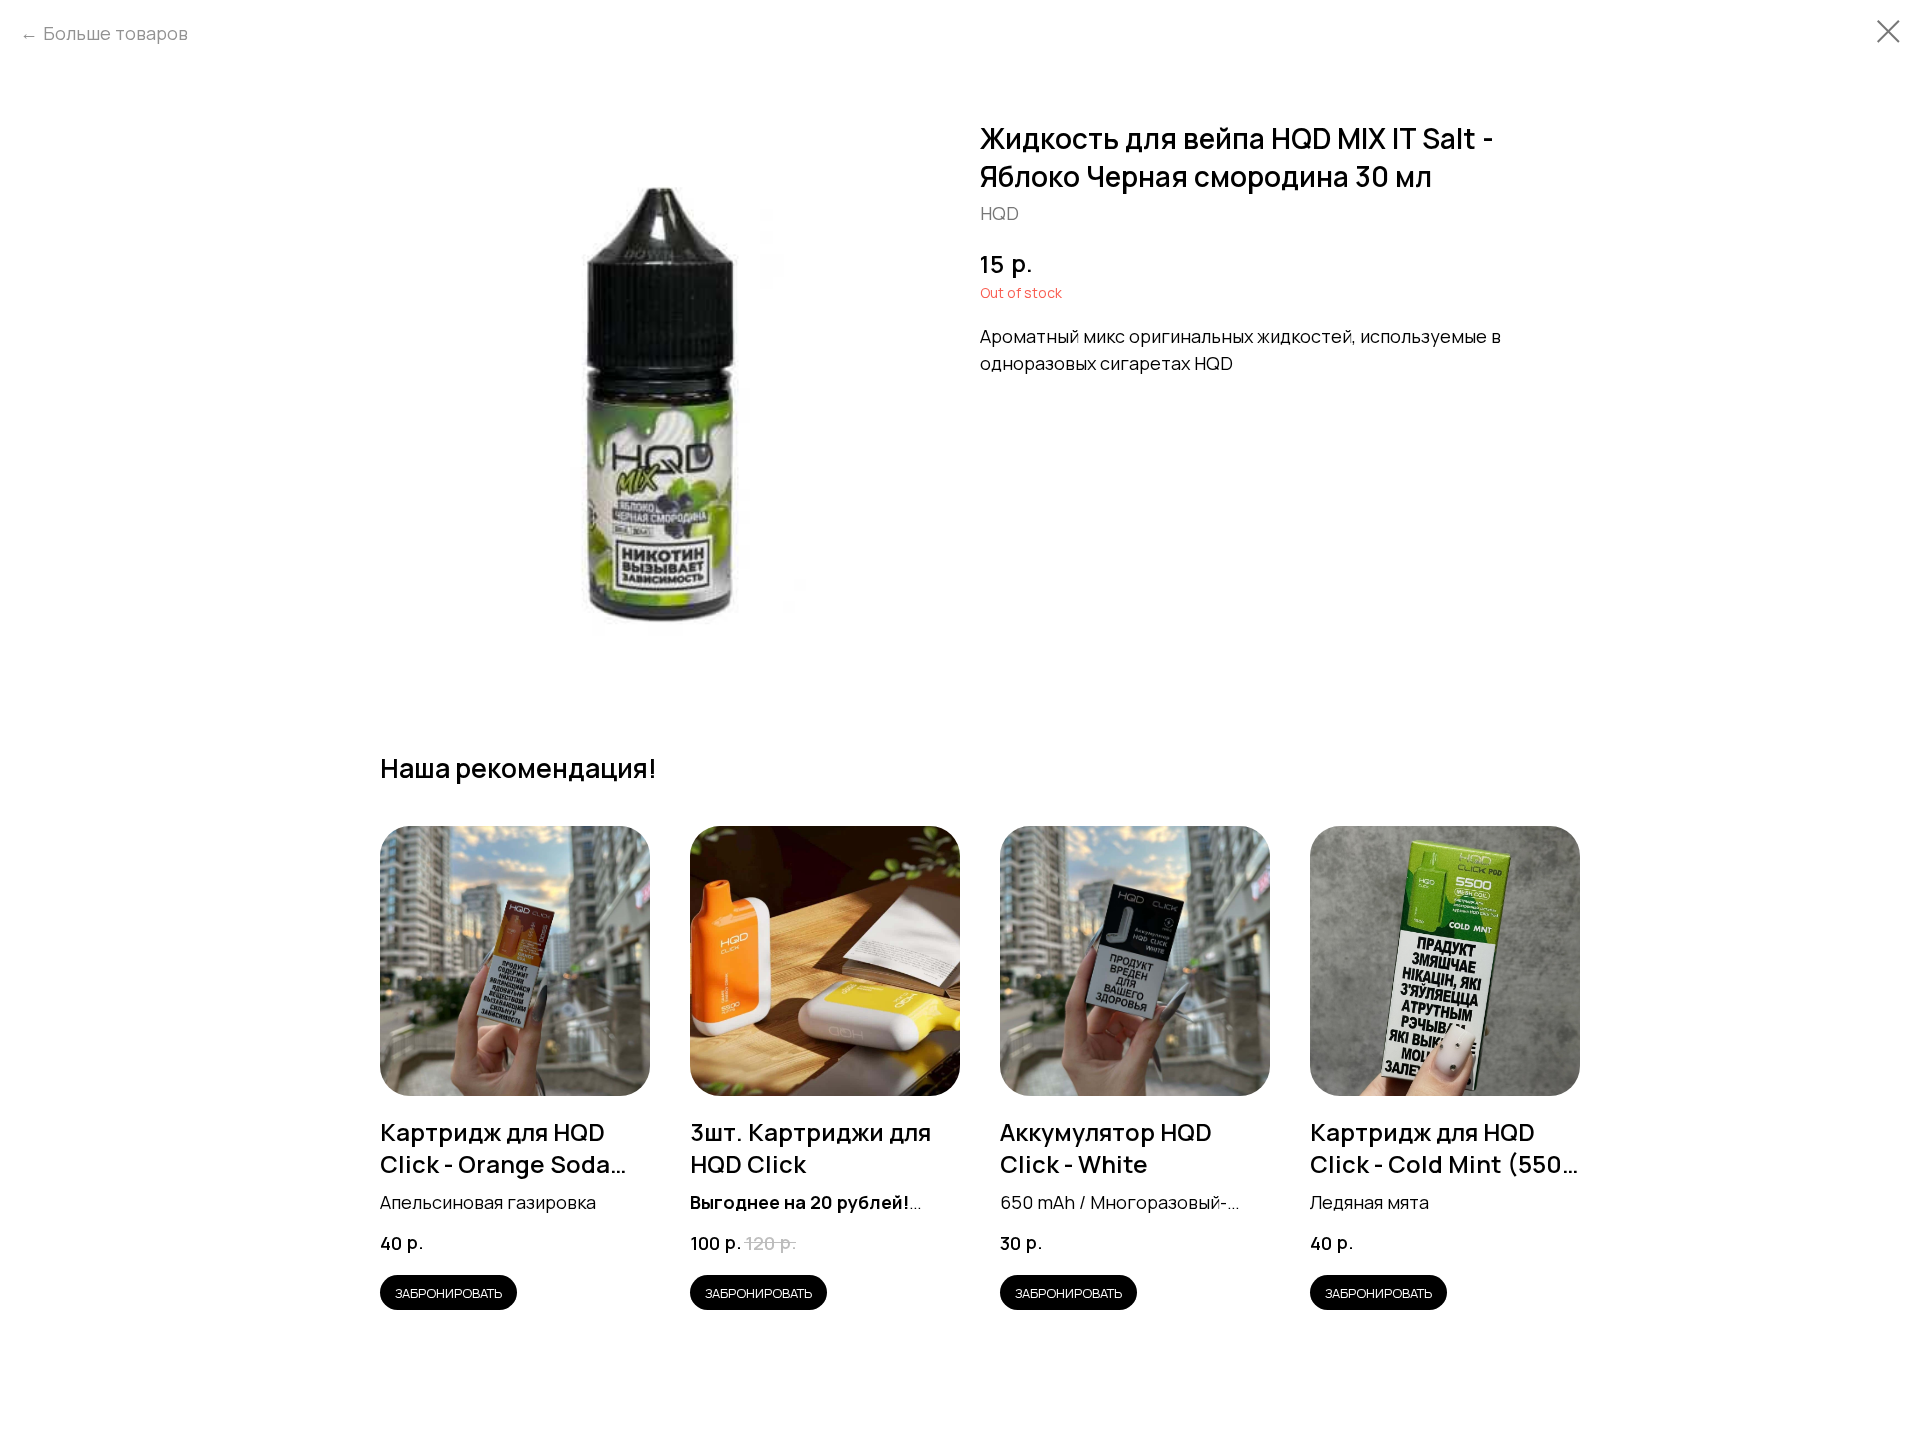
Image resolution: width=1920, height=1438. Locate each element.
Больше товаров (115, 33)
